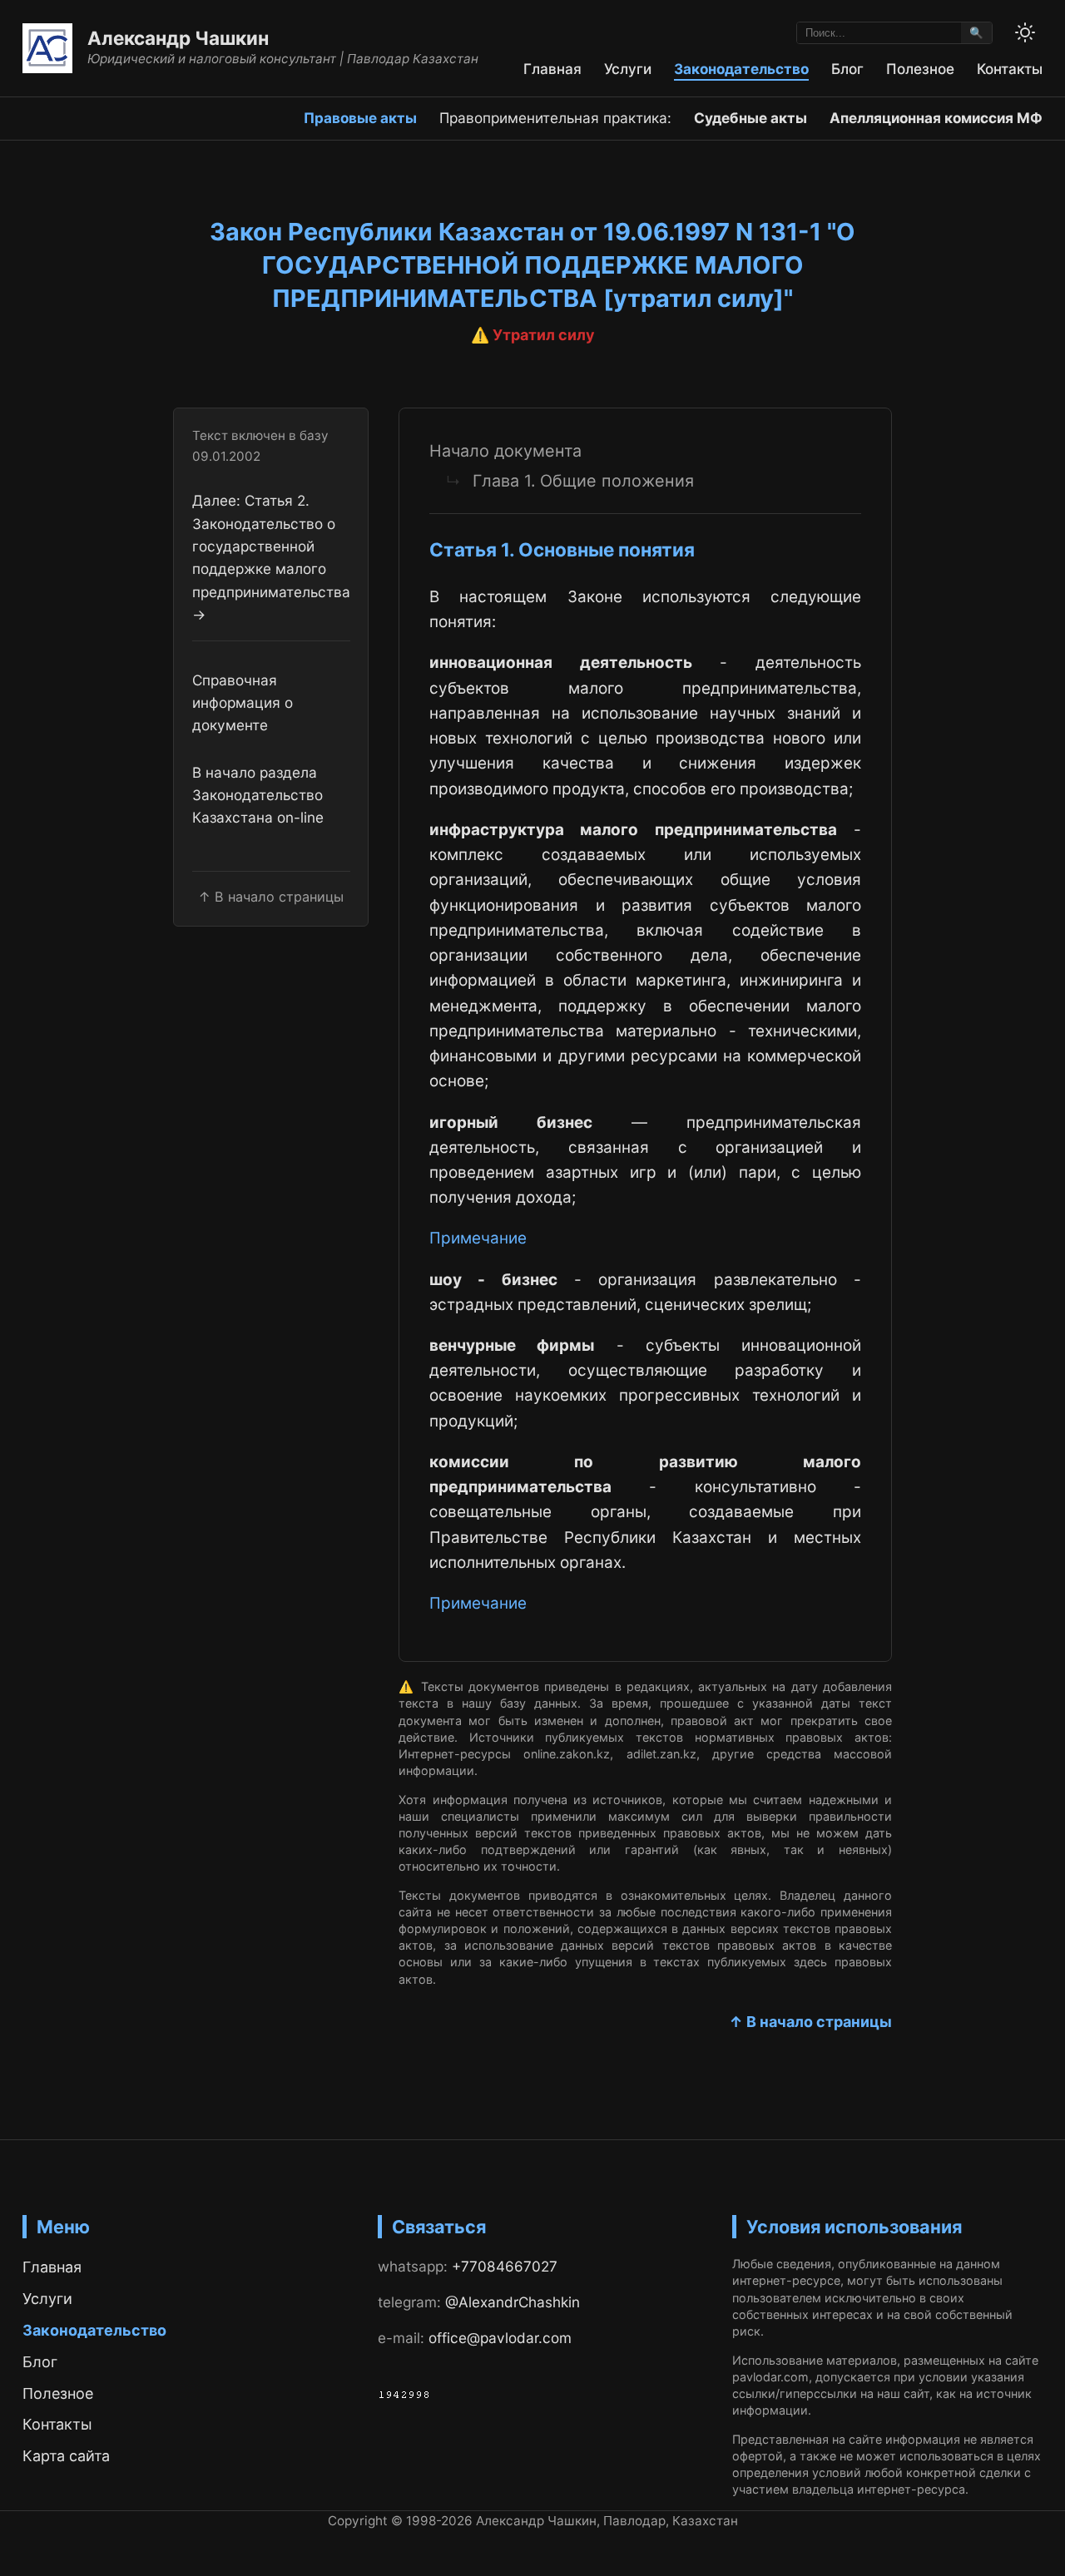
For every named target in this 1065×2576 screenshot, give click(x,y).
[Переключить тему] (1025, 32)
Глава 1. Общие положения (583, 481)
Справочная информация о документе (243, 703)
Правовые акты (360, 118)
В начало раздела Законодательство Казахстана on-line (258, 795)
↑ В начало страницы (810, 2022)
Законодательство (741, 69)
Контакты (1010, 69)
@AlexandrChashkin (513, 2302)
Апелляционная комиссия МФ (936, 118)
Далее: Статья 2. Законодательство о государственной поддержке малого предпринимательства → (271, 558)
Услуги (628, 69)
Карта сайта (66, 2456)
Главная (552, 69)
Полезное (920, 69)
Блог (847, 69)
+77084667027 (505, 2266)
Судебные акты (750, 118)
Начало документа (505, 451)
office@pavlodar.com (500, 2338)
